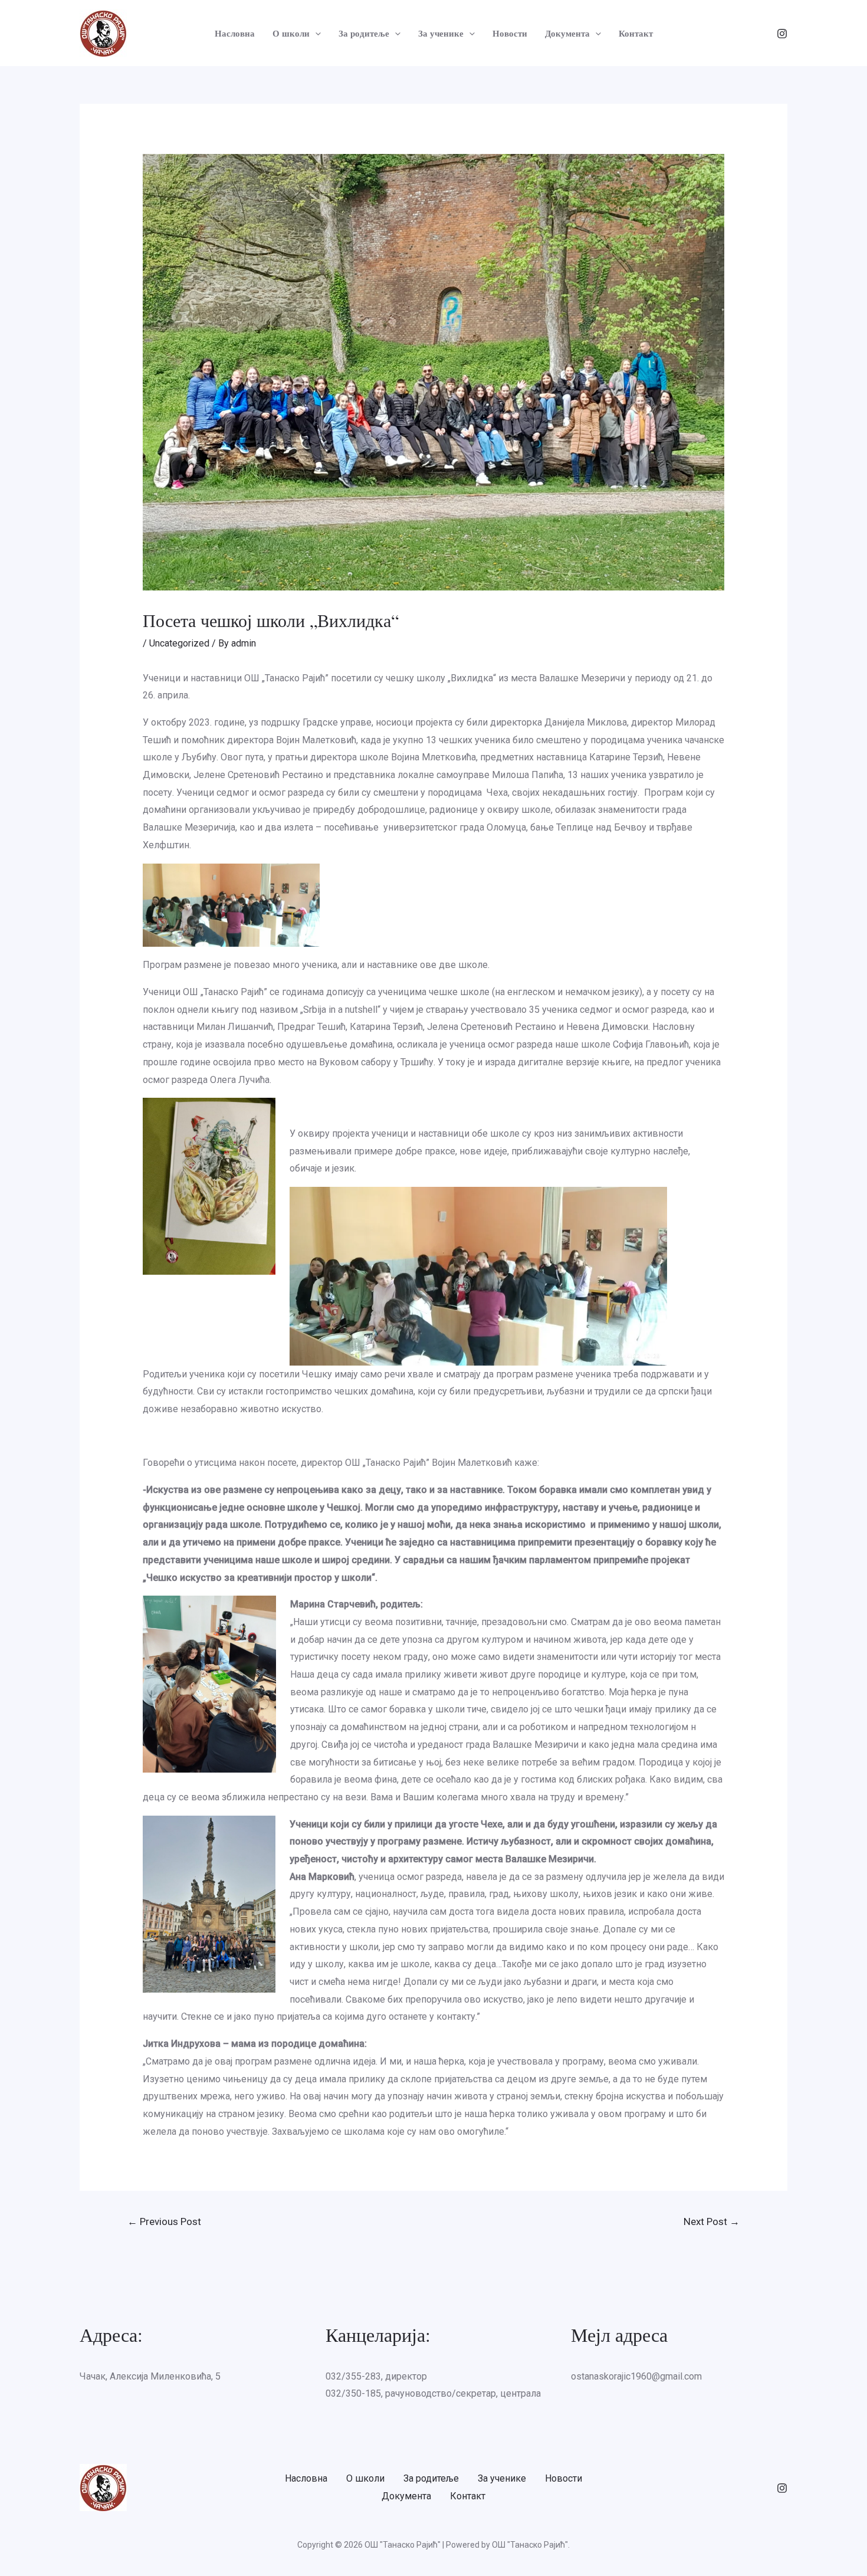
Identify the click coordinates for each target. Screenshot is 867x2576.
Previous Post (164, 2221)
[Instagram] (782, 34)
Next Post (712, 2221)
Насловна (235, 33)
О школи (291, 33)
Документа (567, 33)
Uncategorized (179, 643)
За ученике (441, 33)
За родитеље (364, 33)
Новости (510, 33)
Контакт (636, 33)
